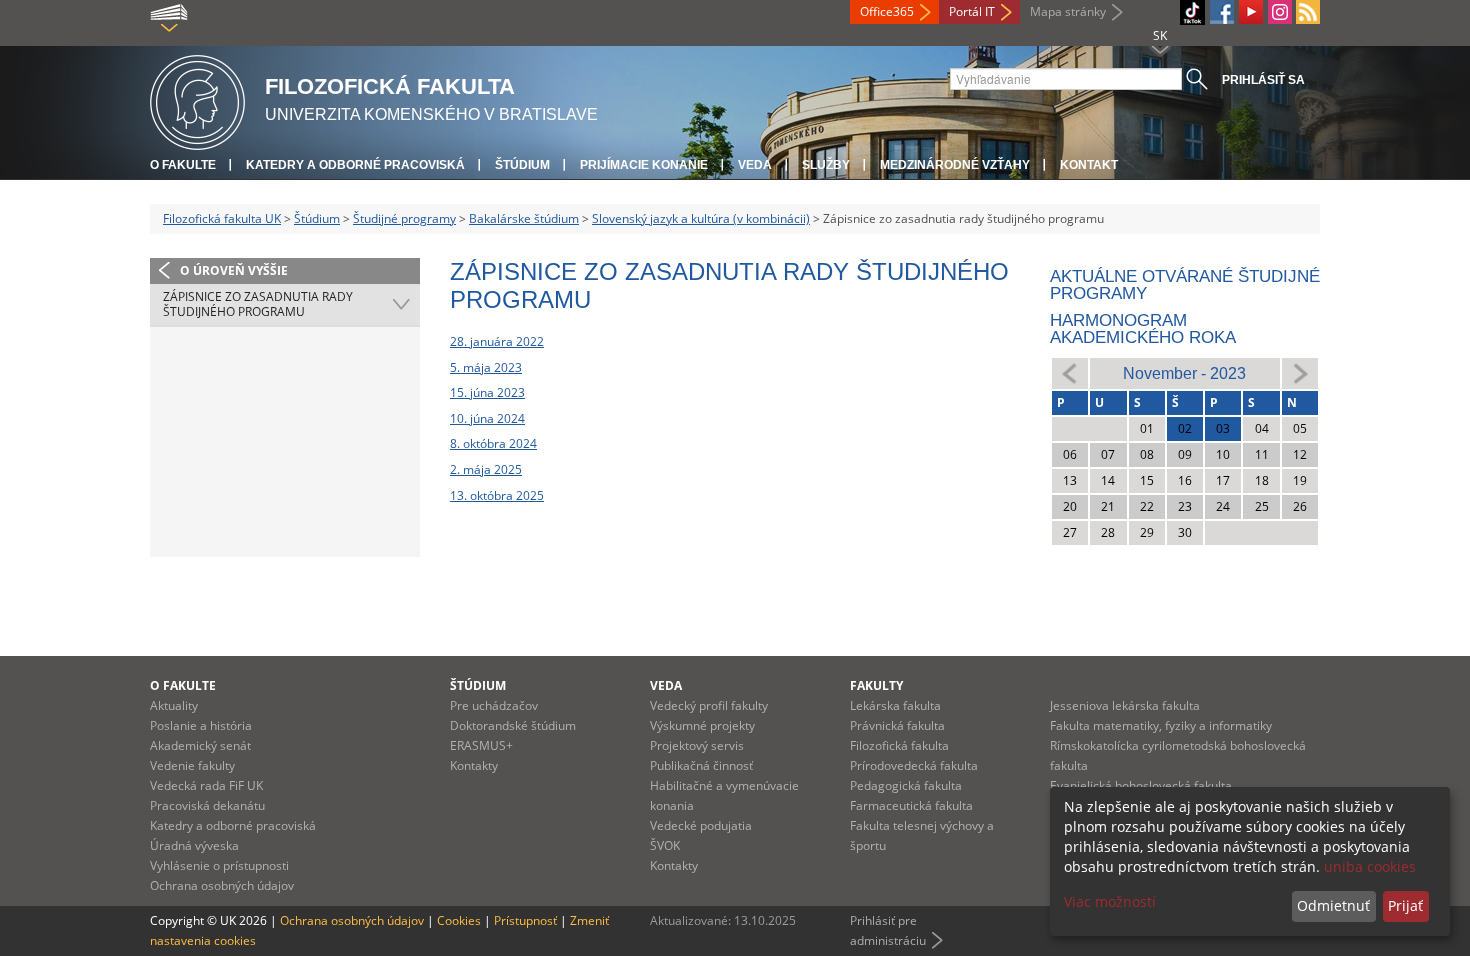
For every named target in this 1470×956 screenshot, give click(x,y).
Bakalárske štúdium (524, 218)
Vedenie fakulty (192, 765)
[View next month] (1300, 372)
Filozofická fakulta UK (222, 218)
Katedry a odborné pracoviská (355, 165)
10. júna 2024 (487, 418)
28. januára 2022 (497, 341)
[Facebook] (1222, 12)
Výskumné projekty (702, 725)
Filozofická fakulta (899, 745)
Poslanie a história (201, 725)
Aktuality (174, 705)
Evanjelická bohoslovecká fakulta (1141, 785)
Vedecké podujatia (701, 825)
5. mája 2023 (486, 367)
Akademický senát (200, 745)
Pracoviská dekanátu (207, 805)
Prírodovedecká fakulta (914, 765)
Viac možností (1110, 901)
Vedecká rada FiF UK (206, 785)
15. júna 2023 (487, 392)
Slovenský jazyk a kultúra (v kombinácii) (701, 218)
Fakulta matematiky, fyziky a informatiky (1161, 725)
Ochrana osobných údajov (222, 885)
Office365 (887, 11)
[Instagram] (1280, 12)
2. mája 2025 (486, 469)
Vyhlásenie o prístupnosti (219, 865)
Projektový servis (697, 745)
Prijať (1405, 905)
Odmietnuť (1333, 905)
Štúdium (522, 165)
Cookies (459, 920)
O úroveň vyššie (234, 270)
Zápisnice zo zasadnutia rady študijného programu (258, 304)
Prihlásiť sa (1263, 80)
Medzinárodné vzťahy (955, 165)
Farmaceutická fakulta (911, 805)
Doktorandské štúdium (513, 725)
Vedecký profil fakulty (709, 705)
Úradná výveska (194, 845)
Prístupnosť (525, 920)
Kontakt (1089, 165)
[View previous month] (1070, 372)
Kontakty (474, 765)
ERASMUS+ (481, 745)
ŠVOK (665, 845)
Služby (826, 165)
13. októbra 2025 (497, 495)
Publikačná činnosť (701, 765)
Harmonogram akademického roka (1143, 329)
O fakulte (183, 165)
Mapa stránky (1068, 11)
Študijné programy (404, 218)
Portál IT (972, 11)
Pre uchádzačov (494, 705)
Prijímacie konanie (644, 165)
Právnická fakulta (897, 725)
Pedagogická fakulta (906, 785)
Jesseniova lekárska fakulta (1125, 705)
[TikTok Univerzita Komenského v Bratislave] (1192, 12)
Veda (755, 165)
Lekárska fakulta (895, 705)
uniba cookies (1370, 866)
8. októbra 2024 (493, 443)
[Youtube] (1251, 12)
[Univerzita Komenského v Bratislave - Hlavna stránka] (197, 99)
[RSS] (1308, 12)
